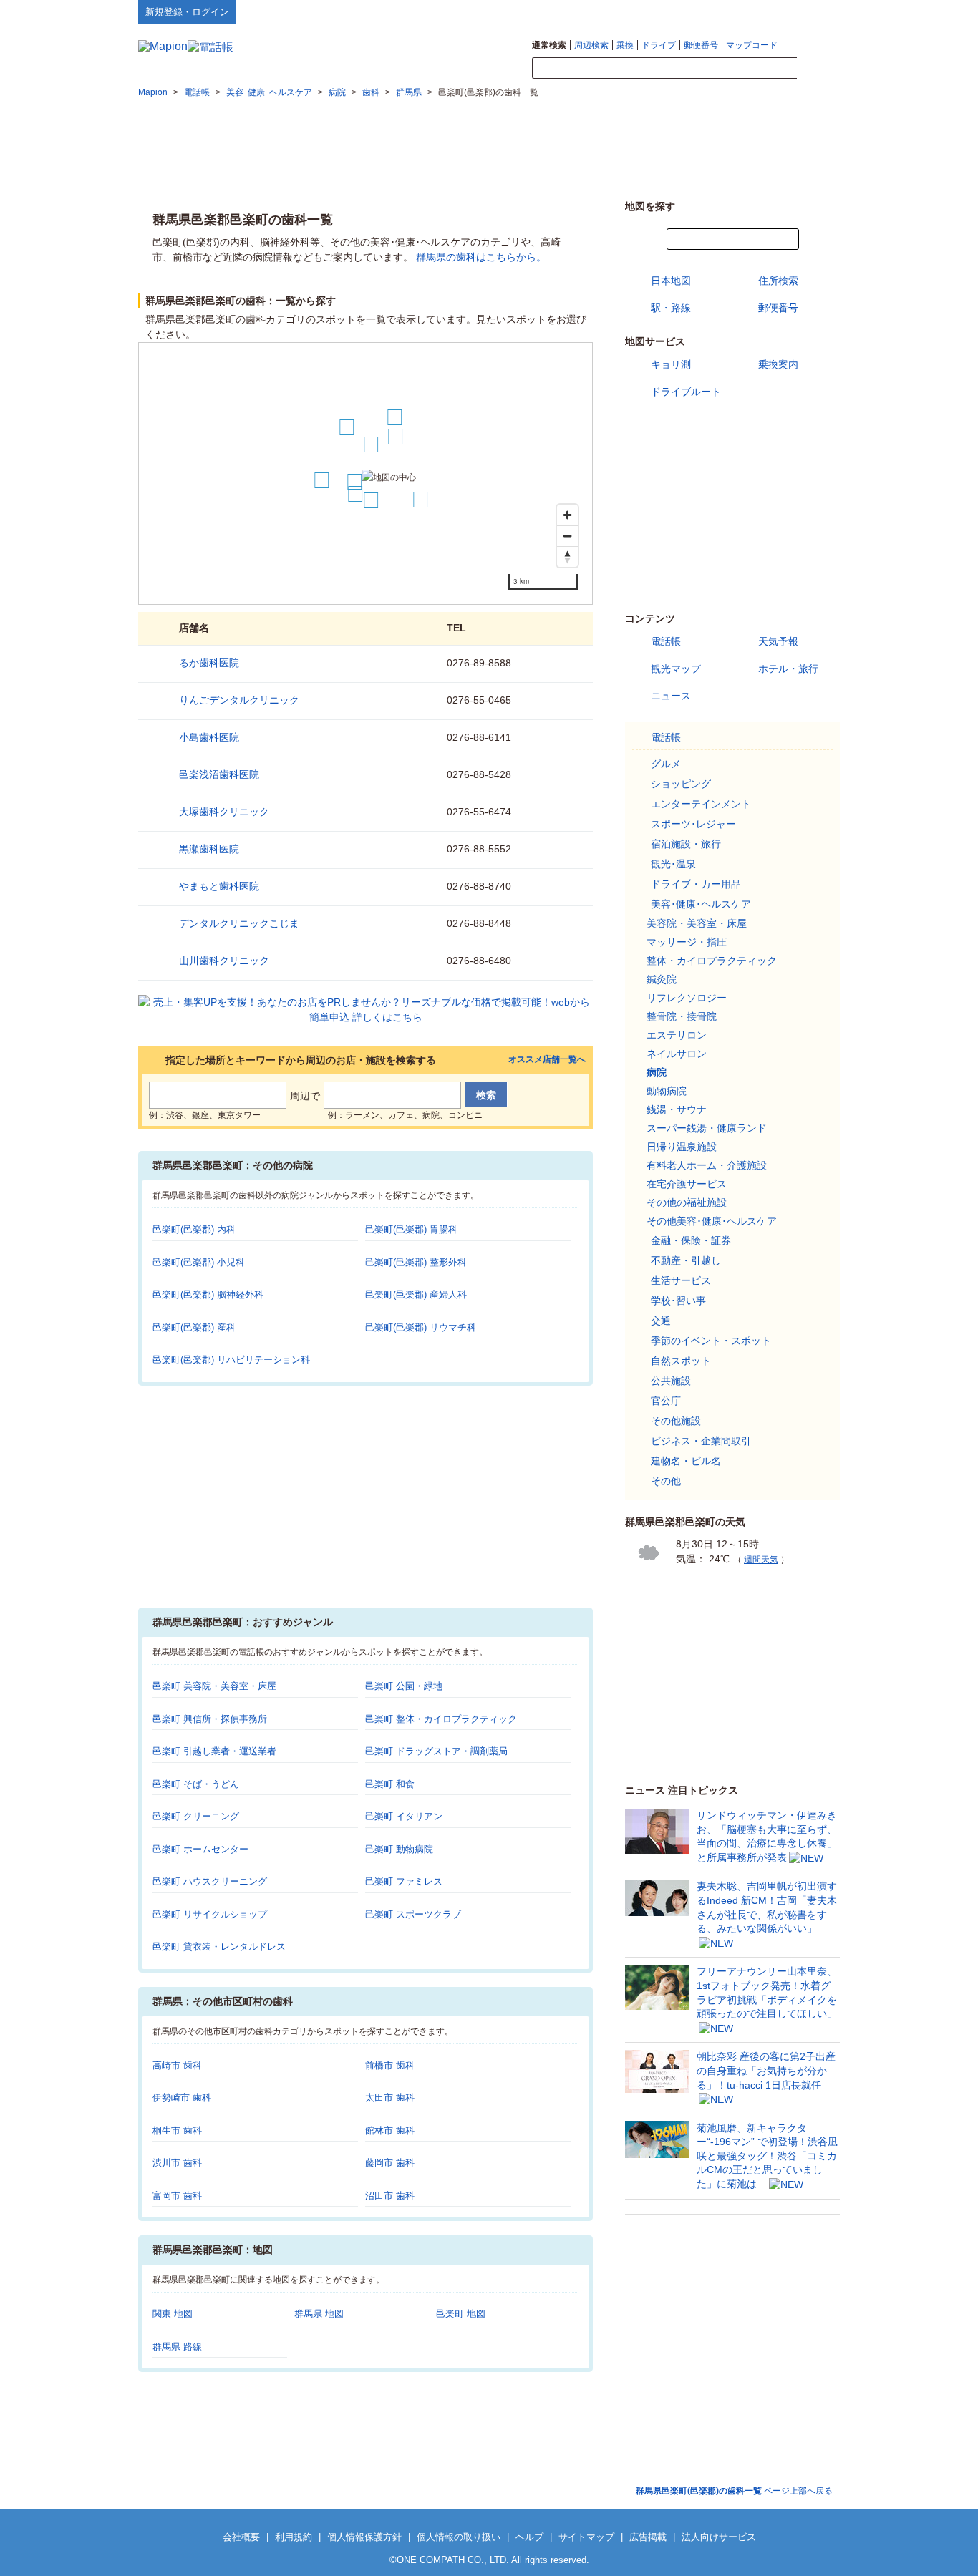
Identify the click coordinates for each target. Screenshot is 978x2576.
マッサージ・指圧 (687, 942)
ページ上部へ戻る (734, 2491)
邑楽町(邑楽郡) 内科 (194, 1229)
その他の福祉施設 (687, 1202)
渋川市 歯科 (177, 2163)
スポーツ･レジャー (693, 824)
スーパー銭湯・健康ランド (707, 1128)
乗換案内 (778, 364)
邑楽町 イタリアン (404, 1816)
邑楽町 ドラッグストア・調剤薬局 (436, 1751)
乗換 (625, 45)
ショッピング (681, 784)
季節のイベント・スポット (711, 1341)
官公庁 (666, 1401)
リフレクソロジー (687, 998)
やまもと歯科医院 (219, 886)
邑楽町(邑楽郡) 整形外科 (416, 1262)
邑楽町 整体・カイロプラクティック (441, 1719)
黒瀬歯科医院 (209, 849)
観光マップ (676, 669)
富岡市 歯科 (177, 2196)
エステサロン (677, 1035)
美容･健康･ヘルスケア (701, 904)
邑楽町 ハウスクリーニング (210, 1881)
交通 (661, 1321)
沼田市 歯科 (390, 2196)
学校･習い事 (678, 1301)
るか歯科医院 (209, 663)
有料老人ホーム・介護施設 (707, 1165)
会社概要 (241, 2537)
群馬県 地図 (319, 2314)
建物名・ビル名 (686, 1461)
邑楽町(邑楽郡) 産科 (194, 1327)
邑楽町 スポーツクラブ (413, 1914)
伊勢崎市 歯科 (182, 2098)
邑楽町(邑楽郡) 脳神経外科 (208, 1294)
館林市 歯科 (390, 2130)
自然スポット (681, 1361)
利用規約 (294, 2537)
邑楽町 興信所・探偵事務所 (210, 1719)
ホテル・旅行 (788, 669)
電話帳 (666, 641)
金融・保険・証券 (691, 1240)
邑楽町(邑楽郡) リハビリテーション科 (231, 1360)
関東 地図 (173, 2314)
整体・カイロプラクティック (712, 961)
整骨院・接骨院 (682, 1016)
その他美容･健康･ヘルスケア (712, 1221)
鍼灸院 (662, 979)
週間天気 (761, 1560)
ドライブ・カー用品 (696, 884)
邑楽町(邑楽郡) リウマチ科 (421, 1327)
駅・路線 (671, 308)
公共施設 (671, 1381)
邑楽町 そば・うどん (196, 1784)
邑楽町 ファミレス (404, 1881)
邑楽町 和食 (390, 1784)
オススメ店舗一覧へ (547, 1060)
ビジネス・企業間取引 (701, 1441)
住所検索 (778, 281)
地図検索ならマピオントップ (699, 11)
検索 (818, 69)
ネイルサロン (677, 1054)
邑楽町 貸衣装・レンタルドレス (219, 1946)
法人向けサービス (719, 2537)
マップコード (752, 45)
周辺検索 (591, 45)
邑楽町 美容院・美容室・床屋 (214, 1686)
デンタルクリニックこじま (239, 923)
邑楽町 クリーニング (196, 1816)
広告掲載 (648, 2537)
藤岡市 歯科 (390, 2163)
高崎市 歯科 (177, 2065)
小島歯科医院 (209, 737)
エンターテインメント (701, 804)
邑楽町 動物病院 (399, 1849)
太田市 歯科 (390, 2098)
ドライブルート (686, 392)
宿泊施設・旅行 (686, 844)
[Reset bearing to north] (567, 556)
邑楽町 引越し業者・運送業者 (214, 1751)
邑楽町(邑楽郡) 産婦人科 (416, 1294)
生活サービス (681, 1280)
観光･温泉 (673, 864)
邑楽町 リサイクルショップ (210, 1914)
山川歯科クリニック (224, 961)
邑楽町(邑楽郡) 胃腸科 (411, 1229)
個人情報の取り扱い (459, 2537)
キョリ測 (671, 364)
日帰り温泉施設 (682, 1147)
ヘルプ (771, 11)
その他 (666, 1481)
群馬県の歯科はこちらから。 (481, 257)
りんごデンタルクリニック (239, 700)
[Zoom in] (567, 515)
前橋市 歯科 (390, 2065)
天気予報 (778, 641)
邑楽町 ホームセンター (200, 1849)
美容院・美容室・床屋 (697, 923)
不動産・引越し (686, 1260)
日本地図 (671, 281)
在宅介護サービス (687, 1184)
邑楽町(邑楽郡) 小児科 (199, 1262)
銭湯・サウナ (677, 1109)
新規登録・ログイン (187, 12)
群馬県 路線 (177, 2347)
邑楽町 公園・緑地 (404, 1686)
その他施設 (676, 1421)
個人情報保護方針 (364, 2537)
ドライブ (659, 45)
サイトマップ (816, 11)
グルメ (666, 764)
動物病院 (667, 1091)
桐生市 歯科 (177, 2130)
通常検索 (549, 45)
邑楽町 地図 (461, 2314)
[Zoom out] (567, 536)
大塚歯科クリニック (224, 812)
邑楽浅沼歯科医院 (219, 774)
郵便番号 (701, 45)
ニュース (671, 696)
